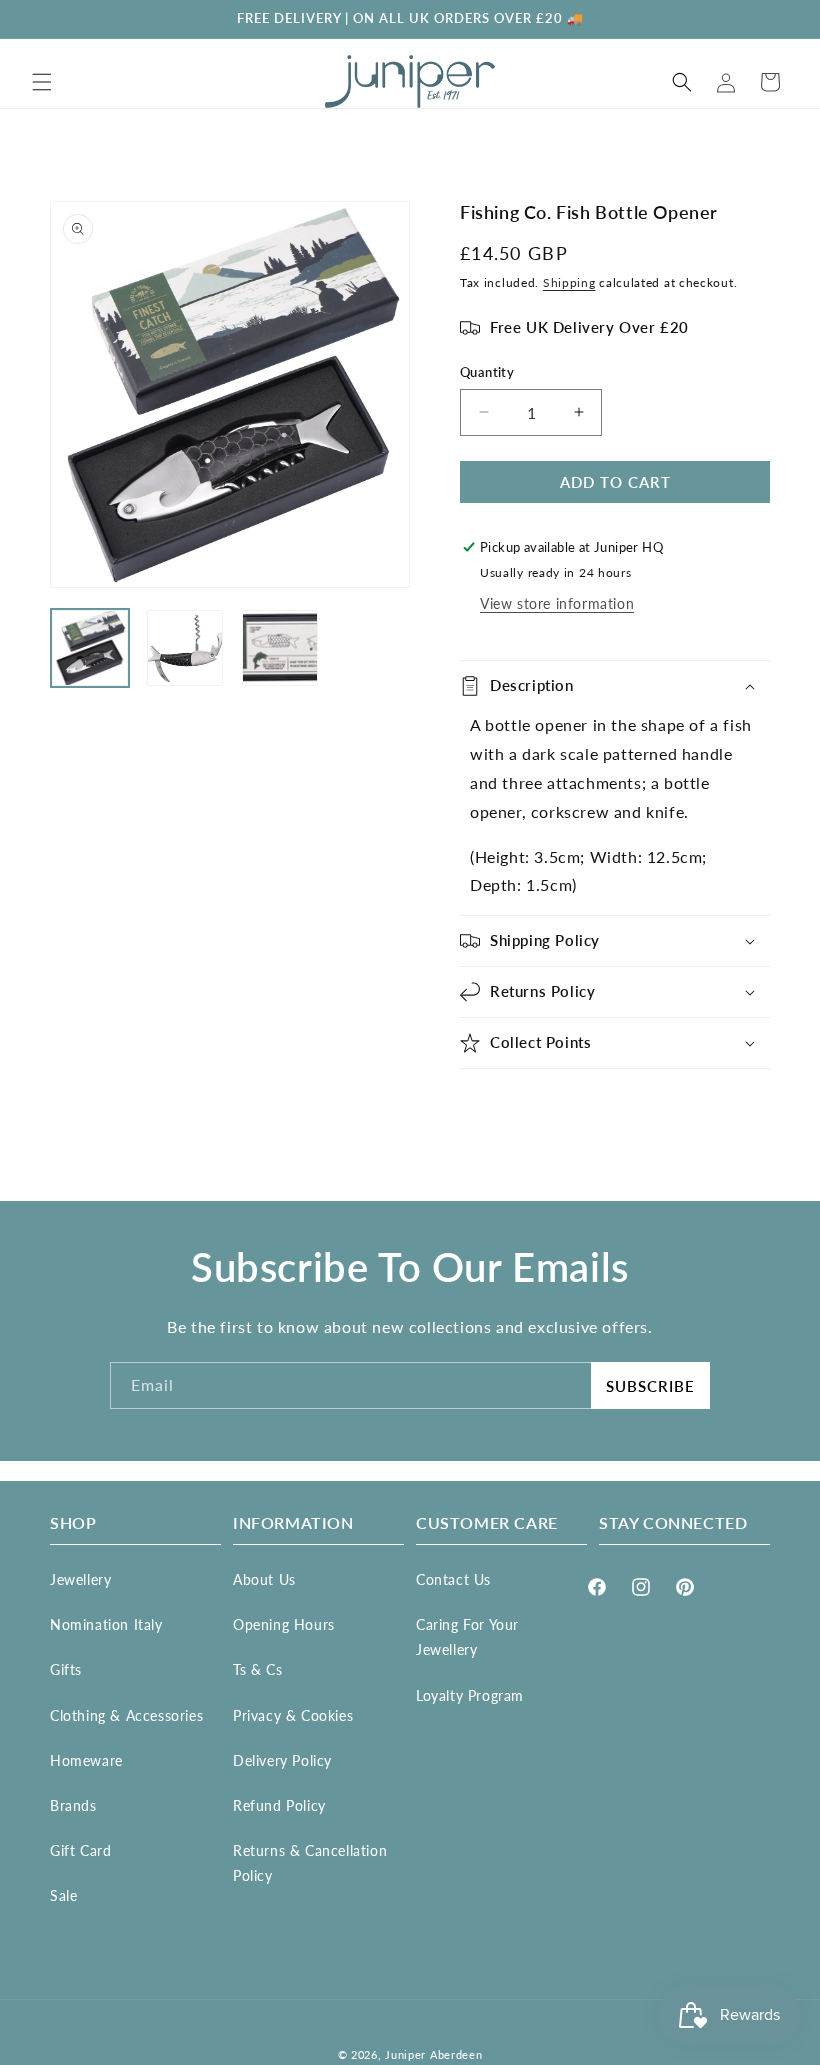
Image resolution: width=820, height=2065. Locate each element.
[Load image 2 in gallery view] (185, 648)
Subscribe (650, 1386)
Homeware (86, 1760)
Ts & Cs (257, 1669)
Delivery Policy (282, 1760)
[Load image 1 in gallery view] (90, 648)
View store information (557, 603)
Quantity (487, 372)
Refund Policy (279, 1805)
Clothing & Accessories (126, 1715)
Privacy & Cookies (293, 1715)
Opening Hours (284, 1624)
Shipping (569, 282)
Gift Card (80, 1850)
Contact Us (453, 1579)
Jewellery (80, 1579)
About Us (264, 1579)
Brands (73, 1805)
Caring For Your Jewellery (467, 1637)
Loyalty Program (470, 1695)
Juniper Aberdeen (433, 2054)
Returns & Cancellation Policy (310, 1863)
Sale (63, 1895)
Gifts (66, 1669)
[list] (230, 394)
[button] (42, 82)
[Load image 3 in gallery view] (280, 648)
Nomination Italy (106, 1624)
